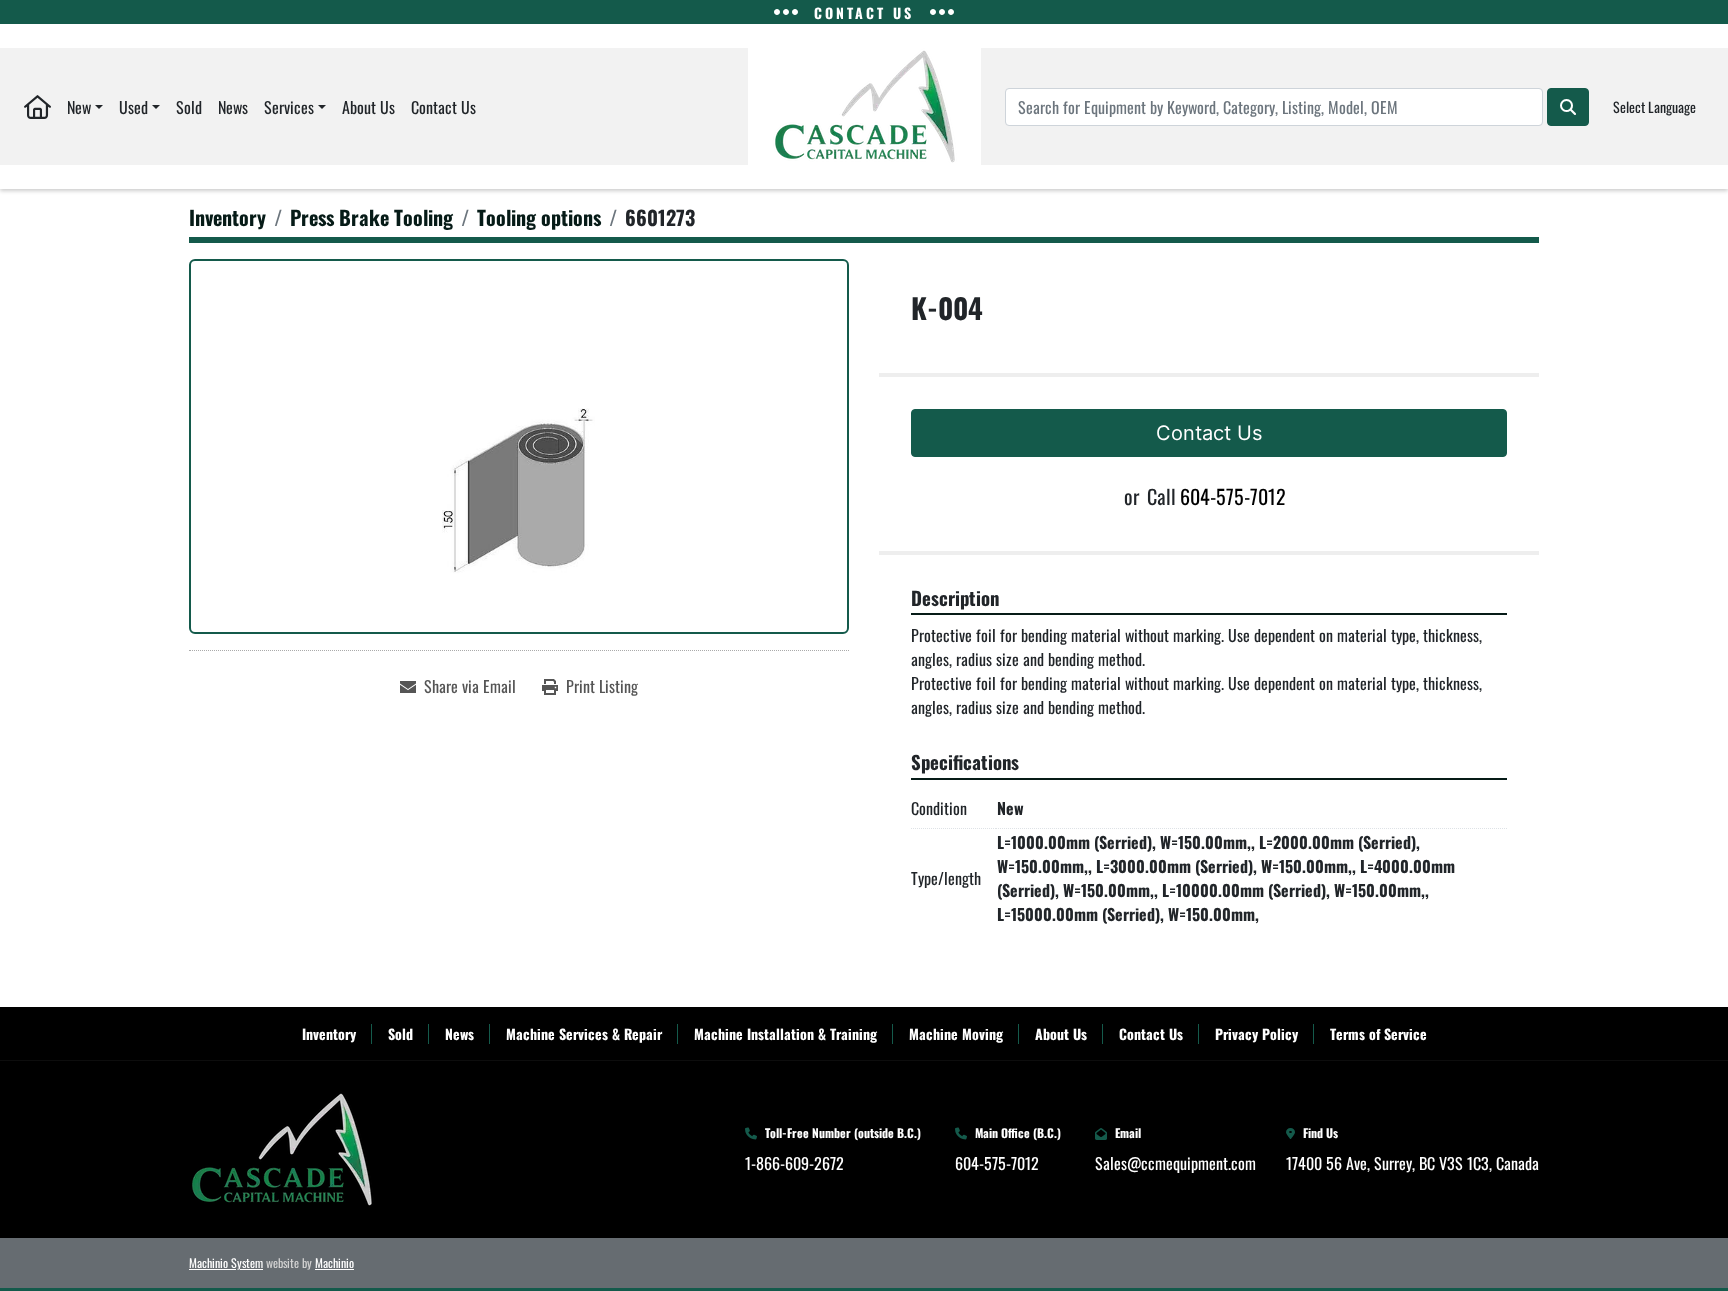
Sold (189, 107)
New (79, 107)
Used (133, 107)
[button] (85, 106)
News (233, 107)
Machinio (334, 1262)
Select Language (1654, 106)
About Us (368, 107)
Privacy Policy (1256, 1033)
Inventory (329, 1033)
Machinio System (226, 1262)
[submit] (1568, 107)
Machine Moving (956, 1033)
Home (37, 106)
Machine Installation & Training (785, 1033)
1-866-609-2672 (794, 1163)
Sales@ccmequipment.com (1175, 1163)
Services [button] (289, 107)
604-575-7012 (1233, 496)
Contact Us (443, 107)
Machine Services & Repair (584, 1033)
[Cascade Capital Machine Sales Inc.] (281, 1147)
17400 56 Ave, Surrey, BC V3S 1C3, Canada (1412, 1163)
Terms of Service (1378, 1033)
